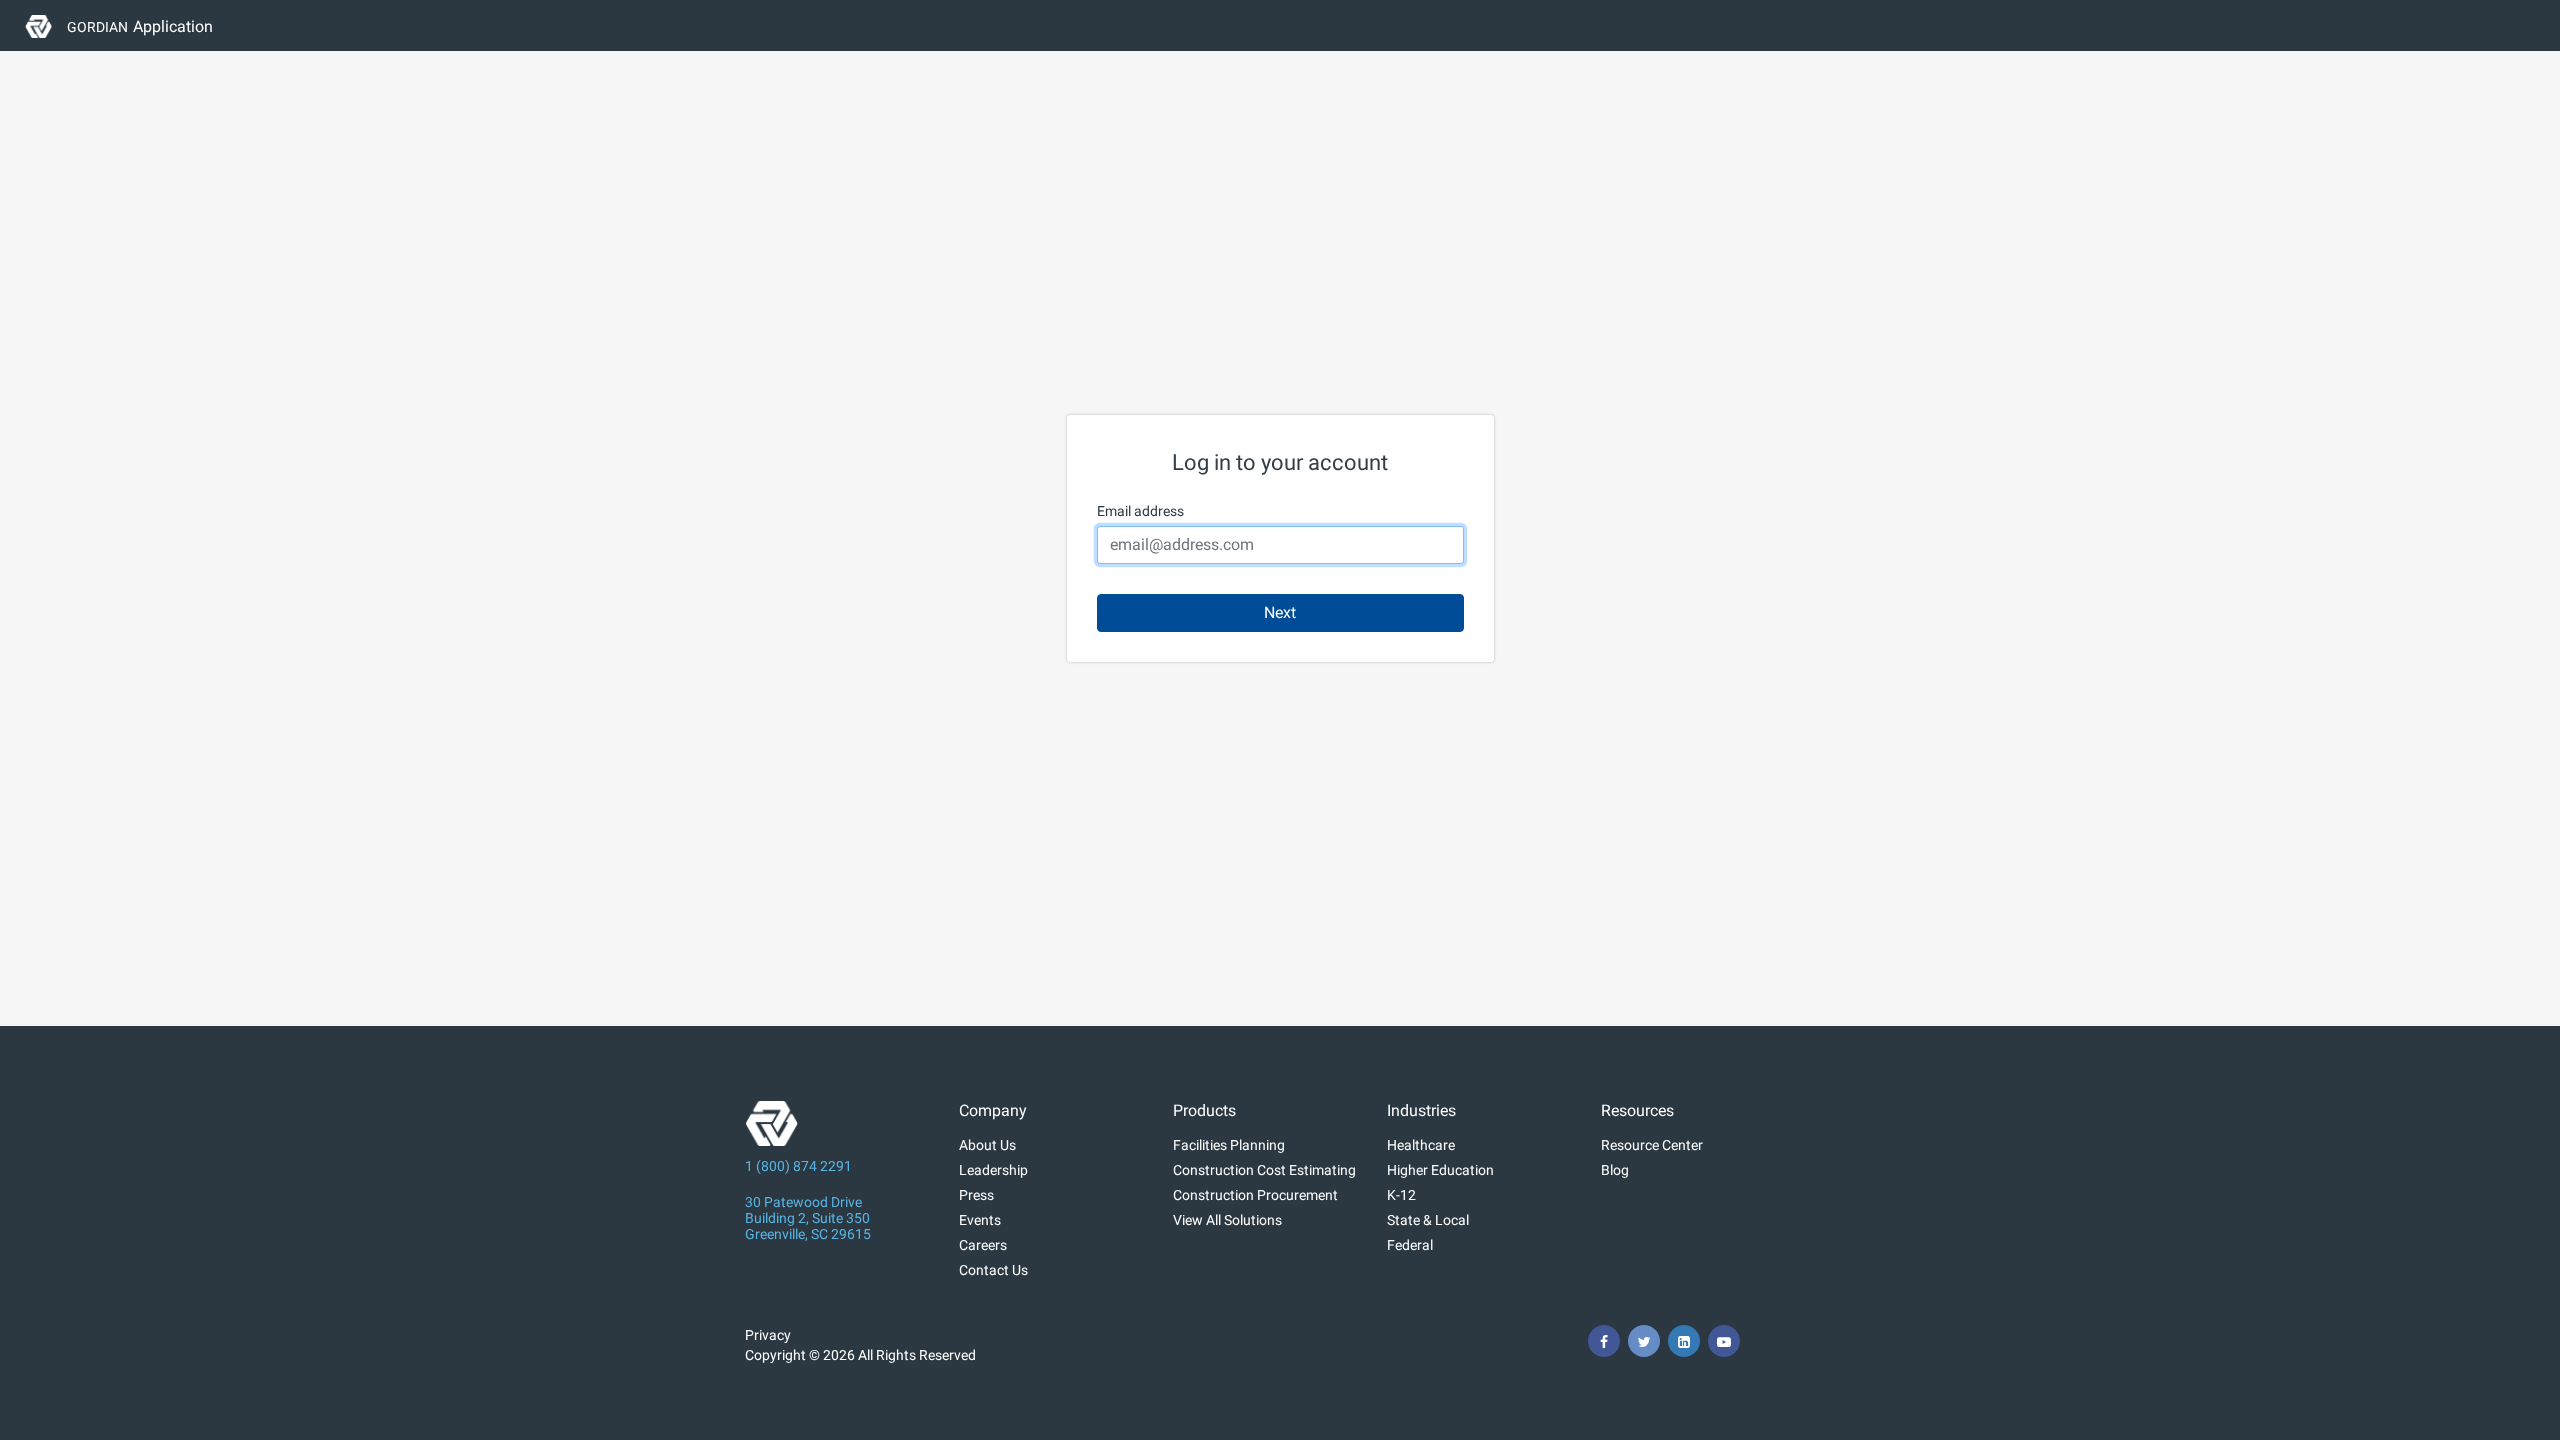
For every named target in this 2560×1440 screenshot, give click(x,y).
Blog (1615, 1170)
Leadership (993, 1170)
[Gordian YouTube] (1724, 1341)
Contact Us (993, 1270)
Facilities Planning (1229, 1145)
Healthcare (1421, 1145)
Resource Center (1652, 1145)
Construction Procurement (1255, 1195)
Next (1280, 612)
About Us (987, 1145)
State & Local (1428, 1220)
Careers (983, 1245)
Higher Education (1440, 1170)
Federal (1410, 1245)
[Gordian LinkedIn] (1684, 1341)
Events (980, 1220)
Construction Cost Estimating (1264, 1170)
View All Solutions (1227, 1220)
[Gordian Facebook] (1604, 1341)
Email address (1140, 511)
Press (976, 1195)
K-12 (1401, 1195)
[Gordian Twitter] (1644, 1341)
